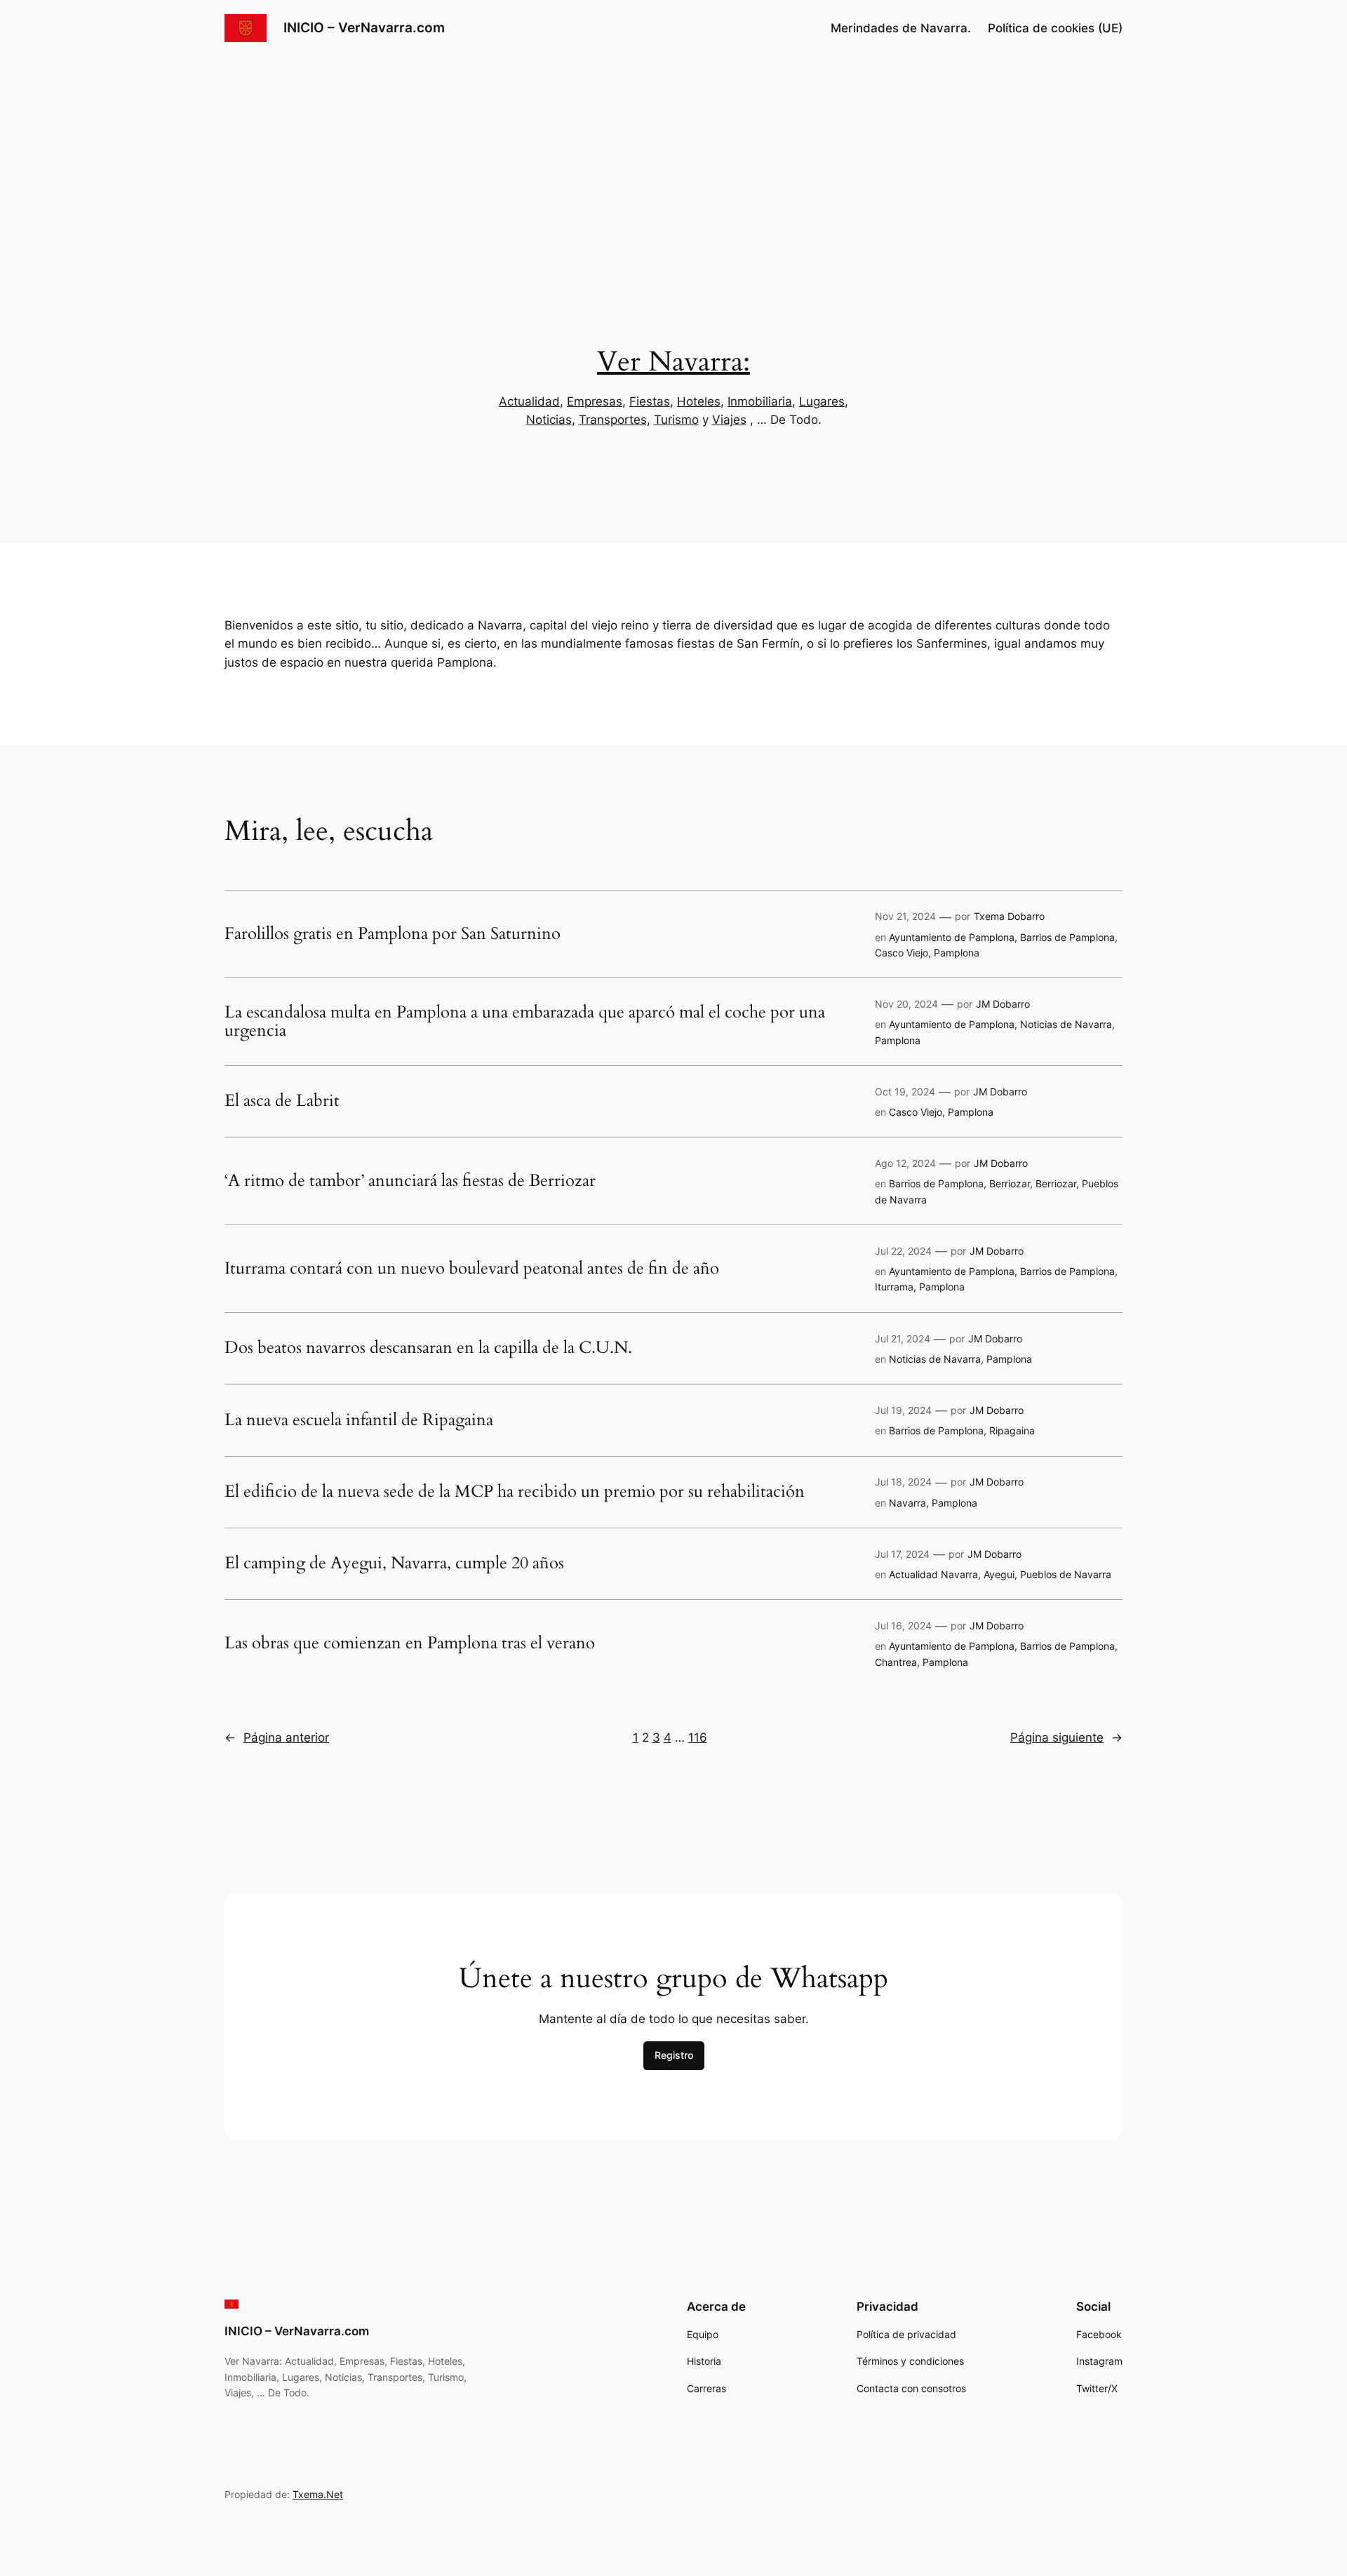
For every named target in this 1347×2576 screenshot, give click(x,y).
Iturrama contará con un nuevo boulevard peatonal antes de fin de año (472, 1269)
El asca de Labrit (282, 1101)
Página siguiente (1066, 1737)
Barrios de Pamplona (1067, 937)
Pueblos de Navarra (1066, 1574)
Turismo (676, 420)
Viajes (729, 420)
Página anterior (277, 1737)
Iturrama (894, 1287)
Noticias (549, 420)
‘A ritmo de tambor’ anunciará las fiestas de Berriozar (410, 1181)
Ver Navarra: (673, 362)
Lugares (822, 401)
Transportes (613, 420)
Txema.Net (318, 2494)
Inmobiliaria (760, 401)
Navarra (907, 1503)
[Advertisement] (673, 168)
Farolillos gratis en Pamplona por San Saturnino (393, 934)
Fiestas (650, 401)
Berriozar (1010, 1183)
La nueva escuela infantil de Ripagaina (359, 1420)
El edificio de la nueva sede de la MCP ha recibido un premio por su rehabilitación (515, 1492)
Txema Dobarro (1009, 916)
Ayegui (999, 1574)
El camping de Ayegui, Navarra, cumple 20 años (394, 1563)
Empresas (595, 401)
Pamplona (957, 953)
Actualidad (529, 401)
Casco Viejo (902, 953)
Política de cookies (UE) (1055, 28)
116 (698, 1737)
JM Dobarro (1003, 1004)
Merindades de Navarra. (901, 28)
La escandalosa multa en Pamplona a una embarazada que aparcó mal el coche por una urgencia (525, 1022)
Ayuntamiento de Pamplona (952, 937)
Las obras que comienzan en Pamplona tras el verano (410, 1643)
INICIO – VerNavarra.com (364, 27)
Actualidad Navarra (933, 1574)
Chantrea (896, 1662)
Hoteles (699, 401)
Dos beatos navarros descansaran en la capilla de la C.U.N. (428, 1348)
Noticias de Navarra (1066, 1024)
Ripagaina (1012, 1430)
